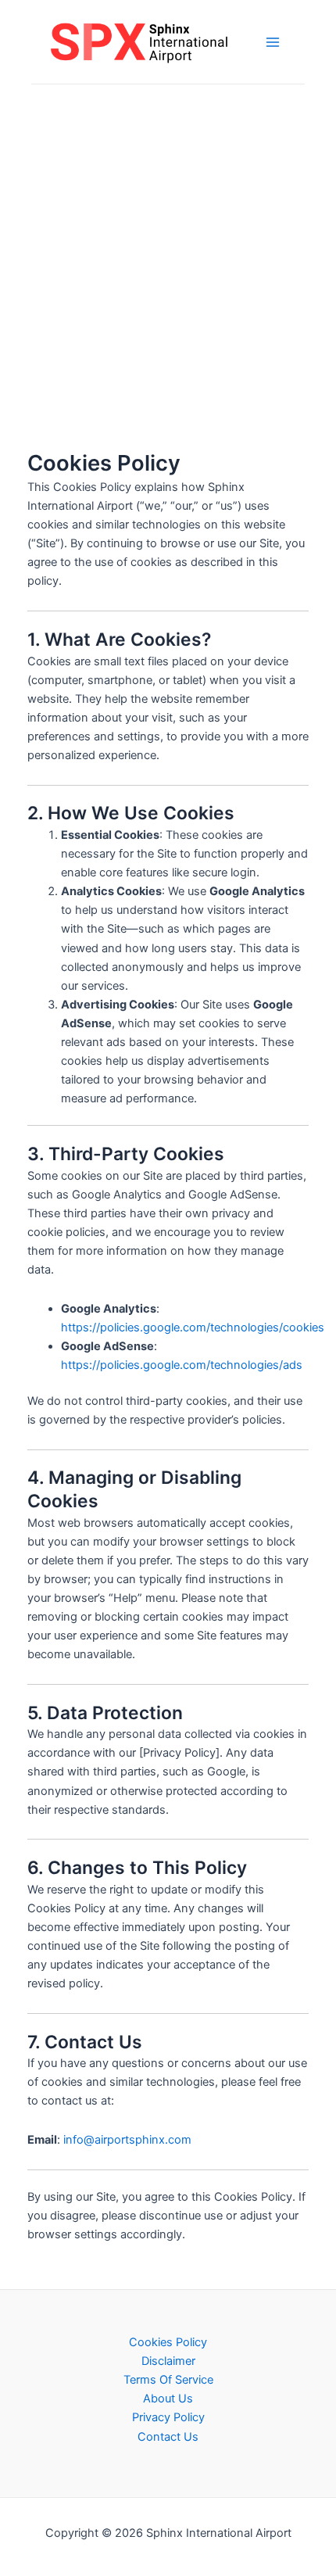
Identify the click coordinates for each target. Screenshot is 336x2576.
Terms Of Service (168, 2380)
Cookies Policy (168, 2342)
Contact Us (168, 2437)
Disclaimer (168, 2361)
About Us (168, 2399)
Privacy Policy (168, 2417)
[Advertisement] (168, 260)
